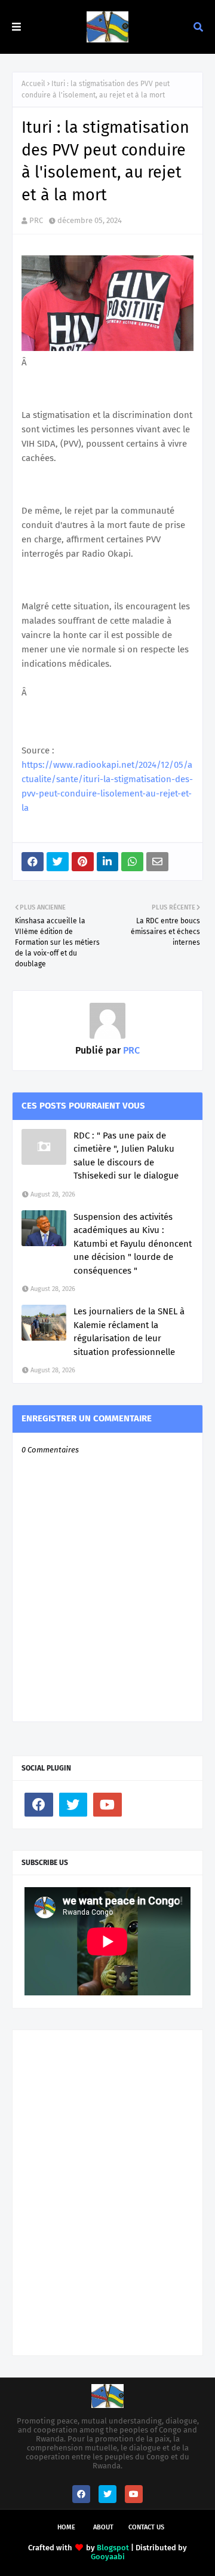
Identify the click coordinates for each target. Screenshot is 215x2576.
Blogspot (113, 2548)
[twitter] (73, 1805)
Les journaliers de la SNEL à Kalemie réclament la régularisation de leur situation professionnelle (129, 1332)
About (103, 2527)
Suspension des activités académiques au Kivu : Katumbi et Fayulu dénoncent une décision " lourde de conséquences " (133, 1244)
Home (66, 2527)
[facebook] (39, 1805)
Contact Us (146, 2527)
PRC (36, 220)
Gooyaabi (108, 2557)
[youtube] (107, 1805)
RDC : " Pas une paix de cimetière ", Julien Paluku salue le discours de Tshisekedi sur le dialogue (126, 1156)
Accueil (33, 84)
